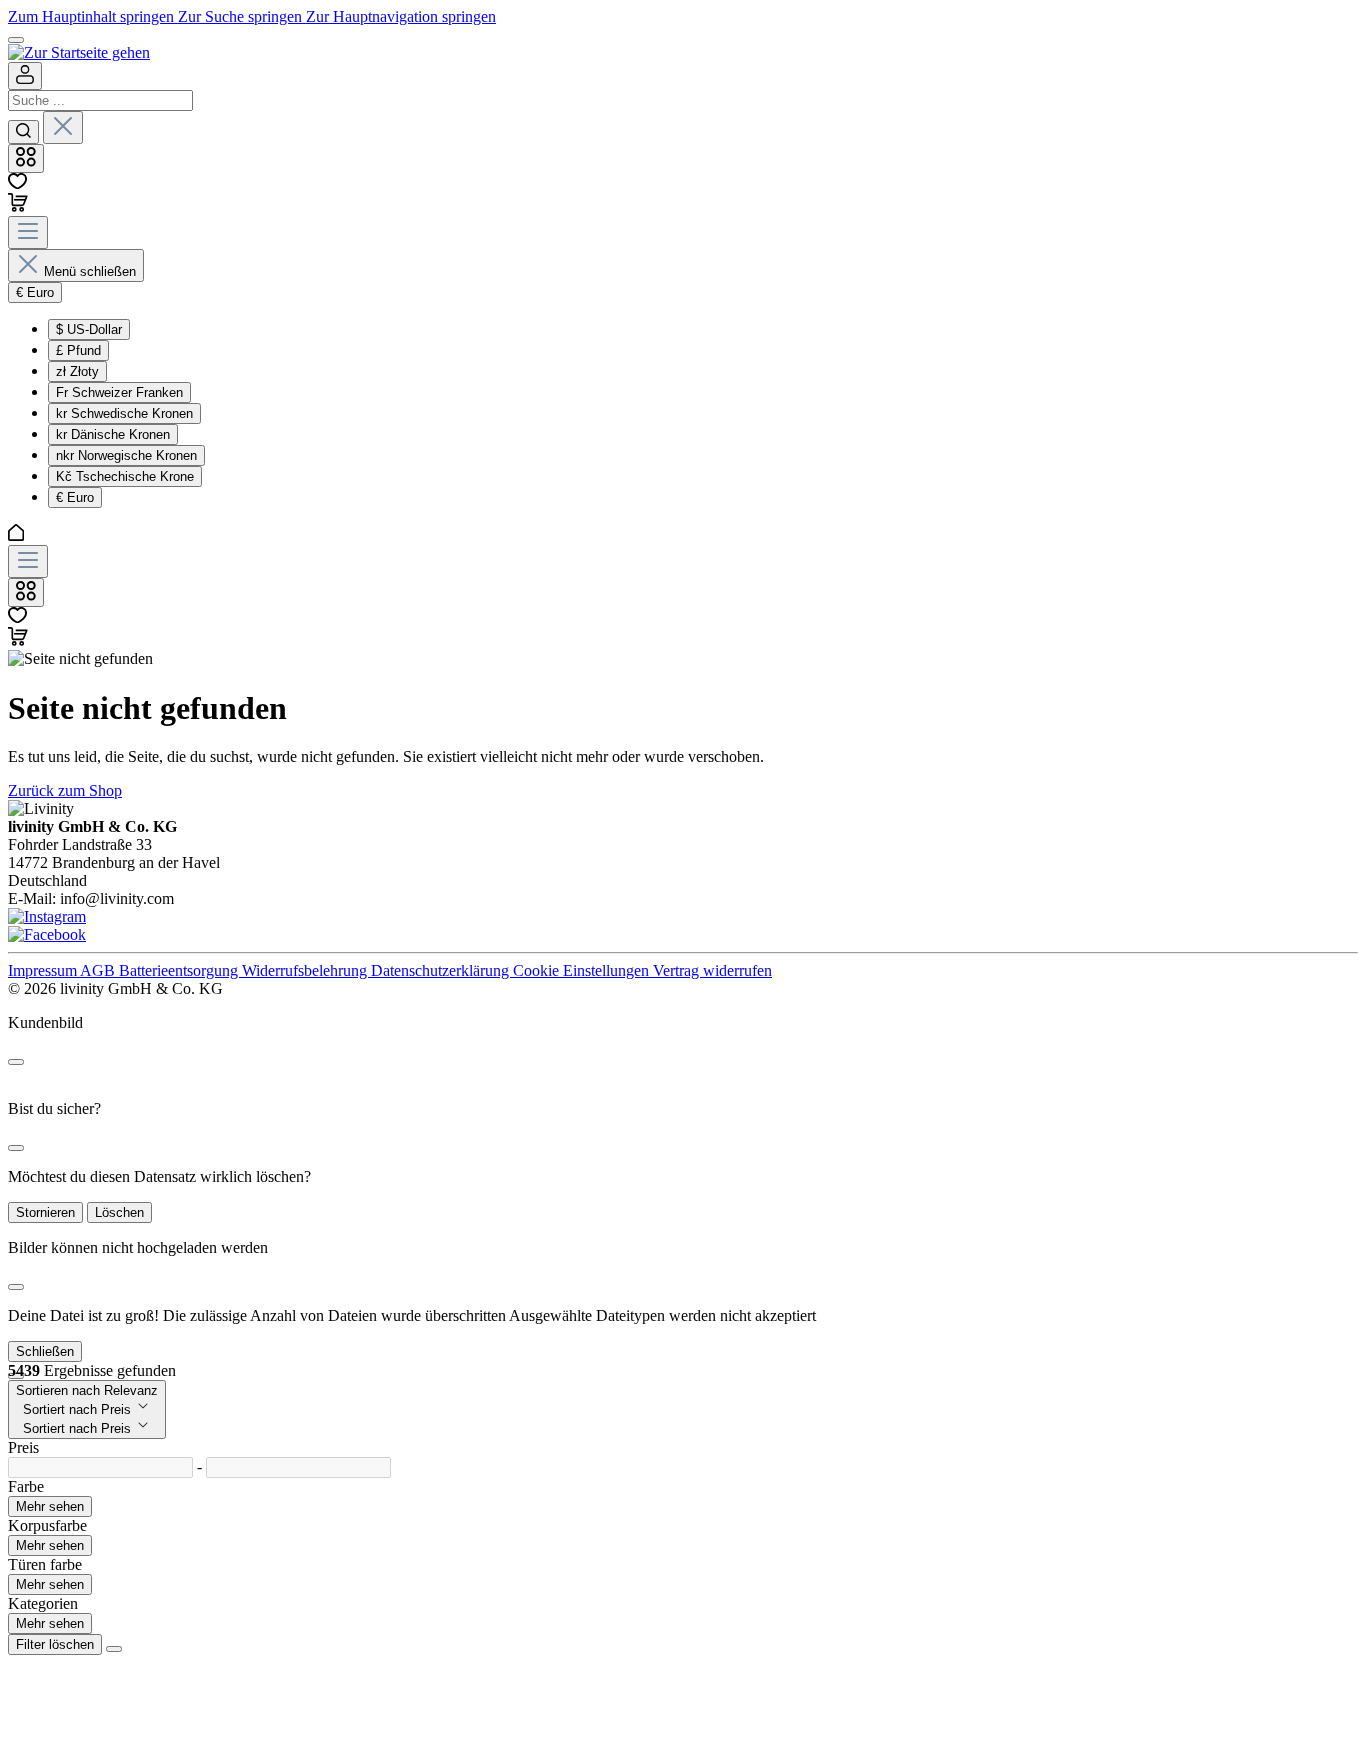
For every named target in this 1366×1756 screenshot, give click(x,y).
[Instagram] (47, 916)
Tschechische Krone (125, 476)
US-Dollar (89, 329)
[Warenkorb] (18, 206)
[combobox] (100, 100)
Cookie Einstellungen (583, 970)
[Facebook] (47, 934)
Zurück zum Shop (65, 790)
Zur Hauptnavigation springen (401, 16)
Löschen (119, 1212)
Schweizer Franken (119, 392)
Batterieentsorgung (180, 970)
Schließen (45, 1351)
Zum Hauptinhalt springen (93, 16)
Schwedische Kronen (124, 413)
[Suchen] (23, 132)
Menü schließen (90, 271)
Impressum (44, 970)
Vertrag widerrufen (712, 970)
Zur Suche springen (242, 16)
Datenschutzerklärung (442, 970)
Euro (75, 497)
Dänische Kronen (113, 434)
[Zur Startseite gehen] (79, 52)
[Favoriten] (17, 183)
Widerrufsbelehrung (306, 970)
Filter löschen (55, 1644)
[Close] (16, 1062)
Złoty (77, 371)
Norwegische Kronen (126, 455)
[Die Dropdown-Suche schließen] (63, 127)
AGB (99, 970)
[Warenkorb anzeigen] (18, 640)
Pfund (78, 350)
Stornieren (45, 1212)
